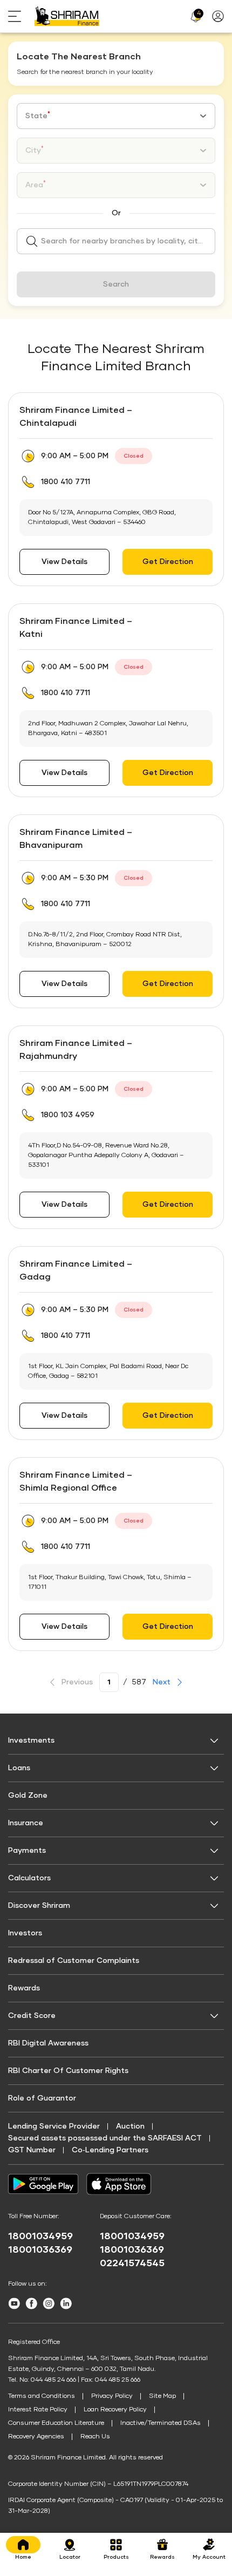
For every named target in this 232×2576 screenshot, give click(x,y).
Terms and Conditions (42, 2396)
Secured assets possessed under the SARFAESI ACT (105, 2138)
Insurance (26, 1823)
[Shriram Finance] (67, 16)
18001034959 (40, 2237)
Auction (130, 2126)
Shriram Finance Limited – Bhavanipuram (76, 839)
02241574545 (132, 2264)
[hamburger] (21, 16)
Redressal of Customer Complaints (74, 1961)
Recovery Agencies (36, 2437)
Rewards (24, 1988)
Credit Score (32, 2016)
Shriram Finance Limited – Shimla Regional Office (76, 1481)
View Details (64, 562)
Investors (25, 1933)
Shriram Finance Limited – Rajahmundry (76, 1050)
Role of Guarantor (42, 2098)
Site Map (162, 2396)
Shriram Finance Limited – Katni (76, 628)
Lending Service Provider (54, 2126)
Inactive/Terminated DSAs (161, 2423)
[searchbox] (116, 241)
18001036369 (40, 2250)
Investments (31, 1741)
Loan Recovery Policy (115, 2410)
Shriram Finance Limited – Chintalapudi (76, 417)
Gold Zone (28, 1796)
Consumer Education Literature (56, 2423)
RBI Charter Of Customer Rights (68, 2071)
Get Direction (168, 562)
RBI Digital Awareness (48, 2043)
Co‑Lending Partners (110, 2150)
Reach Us (95, 2437)
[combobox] (116, 116)
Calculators (29, 1878)
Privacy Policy (112, 2396)
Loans (19, 1768)
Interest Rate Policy (38, 2410)
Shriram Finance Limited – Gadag (76, 1270)
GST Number (32, 2150)
